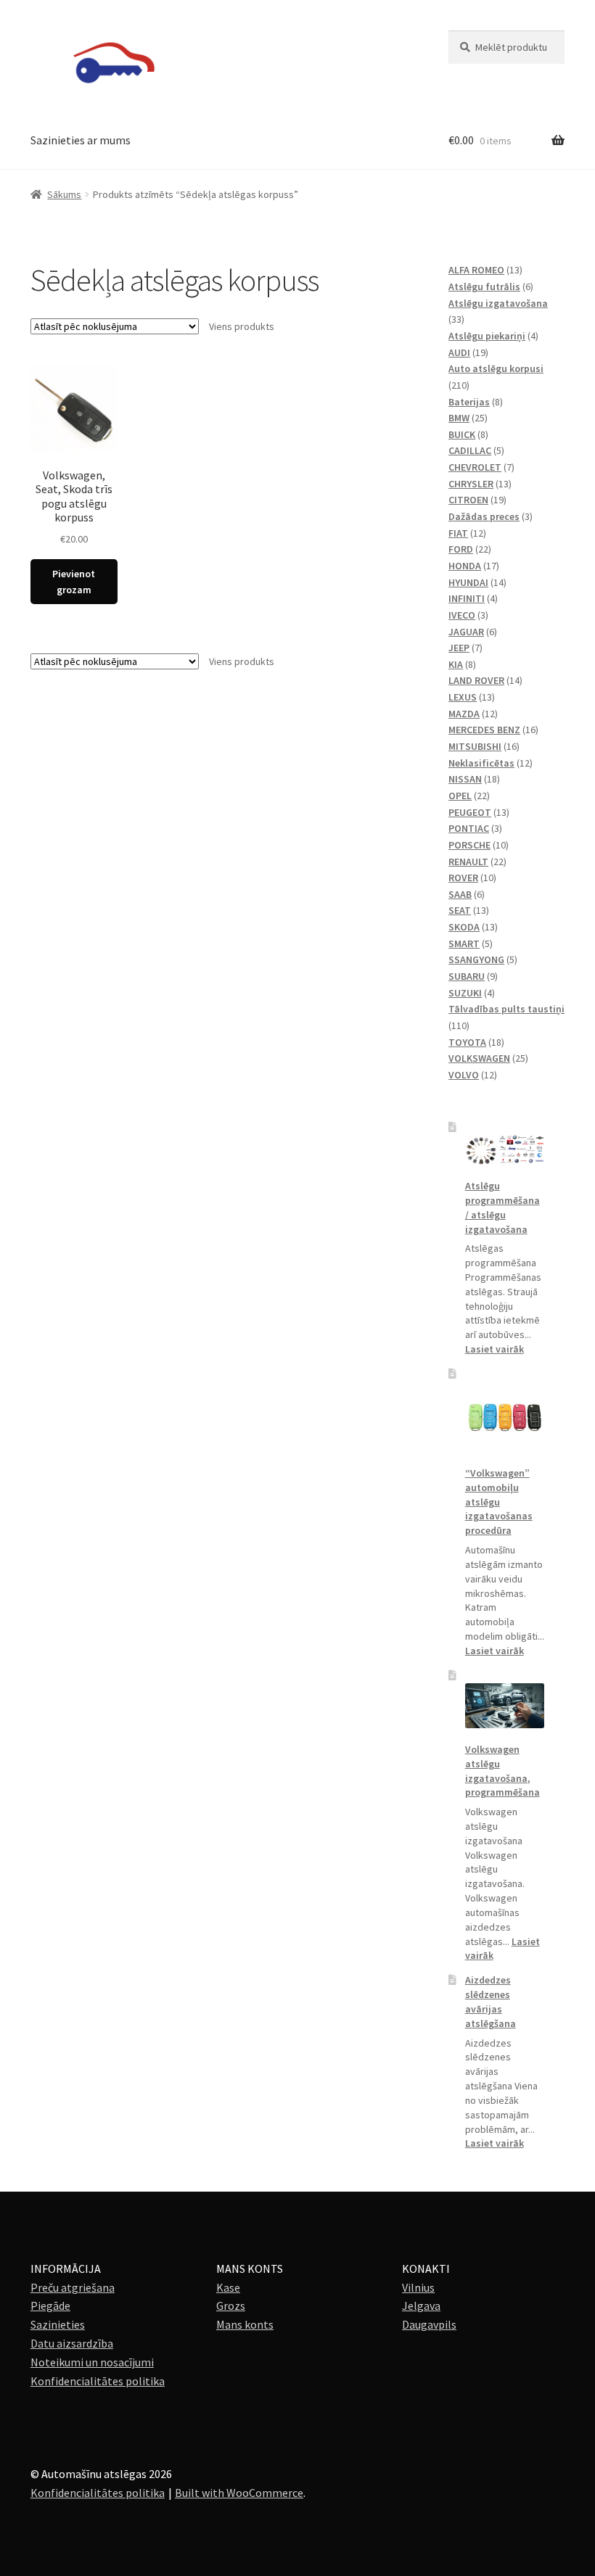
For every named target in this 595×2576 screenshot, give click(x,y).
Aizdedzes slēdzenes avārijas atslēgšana (491, 2001)
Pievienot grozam (74, 582)
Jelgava (421, 2305)
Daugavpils (429, 2324)
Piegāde (50, 2305)
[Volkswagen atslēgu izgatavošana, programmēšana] (505, 1706)
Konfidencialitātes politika (98, 2381)
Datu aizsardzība (72, 2343)
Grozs (231, 2305)
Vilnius (418, 2287)
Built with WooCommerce (239, 2493)
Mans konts (245, 2324)
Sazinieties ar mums (81, 140)
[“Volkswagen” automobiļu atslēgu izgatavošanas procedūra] (505, 1417)
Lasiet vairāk (495, 1349)
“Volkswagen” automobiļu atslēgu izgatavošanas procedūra (499, 1502)
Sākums (64, 194)
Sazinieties (58, 2324)
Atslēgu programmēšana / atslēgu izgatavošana (502, 1207)
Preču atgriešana (73, 2287)
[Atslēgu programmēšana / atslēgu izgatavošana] (505, 1150)
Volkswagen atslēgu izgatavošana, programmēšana (502, 1771)
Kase (228, 2287)
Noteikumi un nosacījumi (92, 2362)
